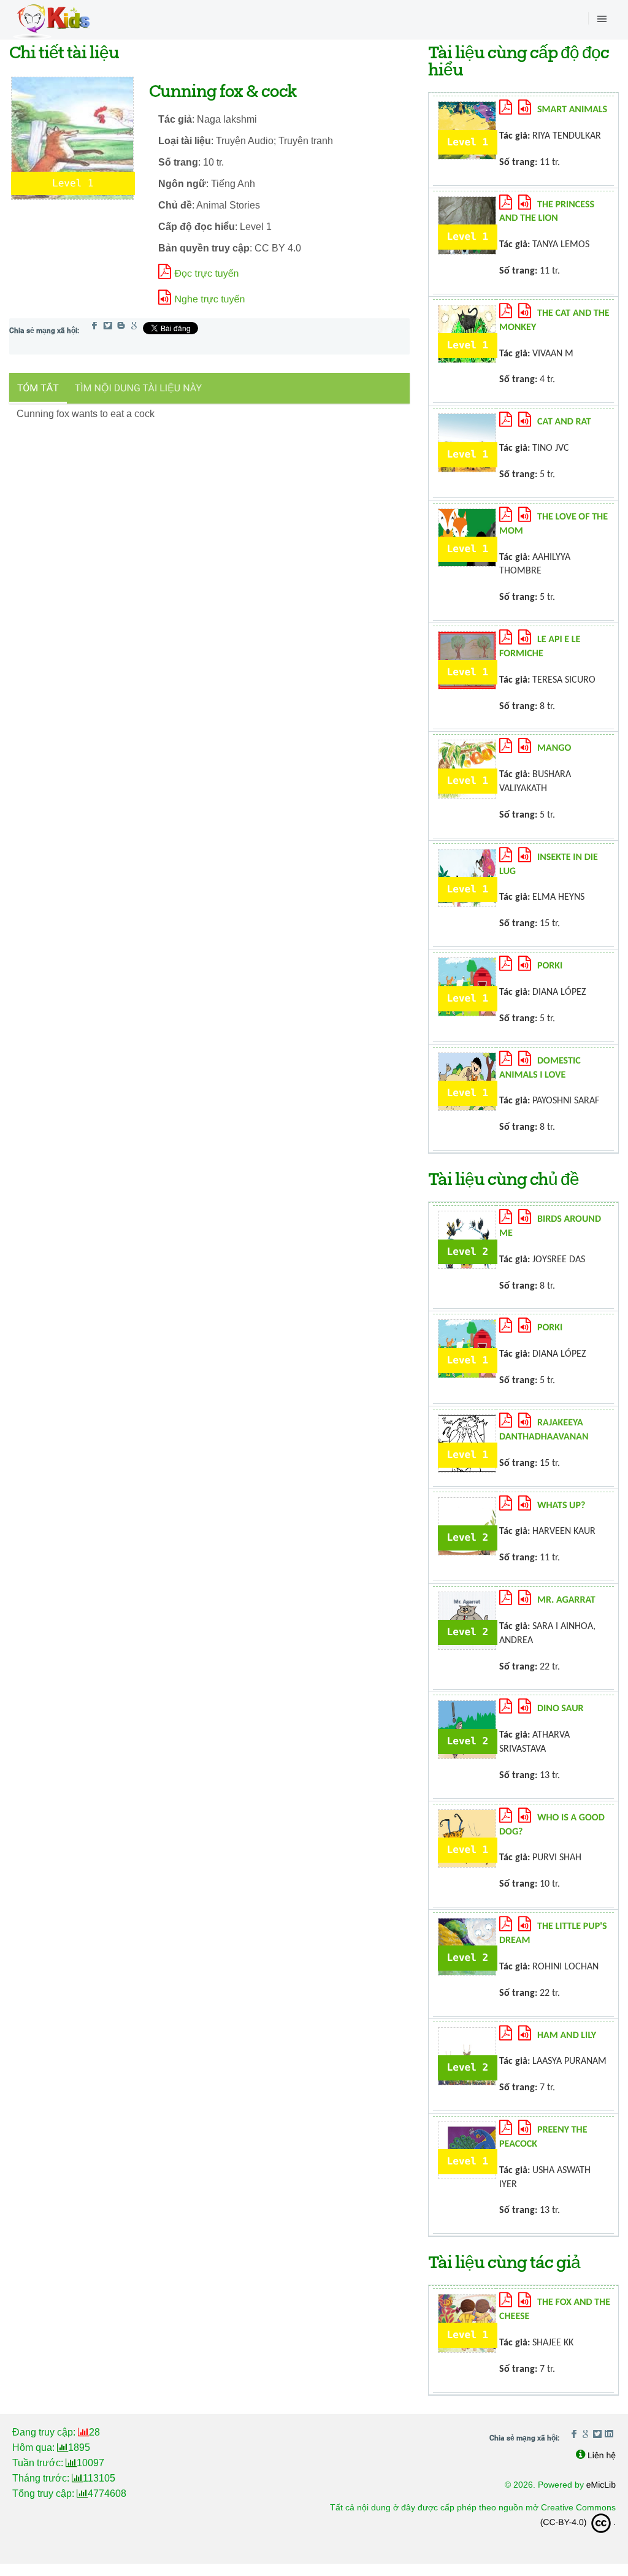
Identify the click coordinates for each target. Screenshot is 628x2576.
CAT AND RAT (564, 422)
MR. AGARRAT (566, 1600)
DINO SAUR (561, 1709)
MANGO (554, 748)
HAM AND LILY (567, 2036)
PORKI (550, 966)
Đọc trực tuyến (207, 274)
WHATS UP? (561, 1506)
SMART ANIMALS (572, 110)
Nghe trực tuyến (210, 300)
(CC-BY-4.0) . (578, 2522)
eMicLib (601, 2485)
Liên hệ (602, 2455)
